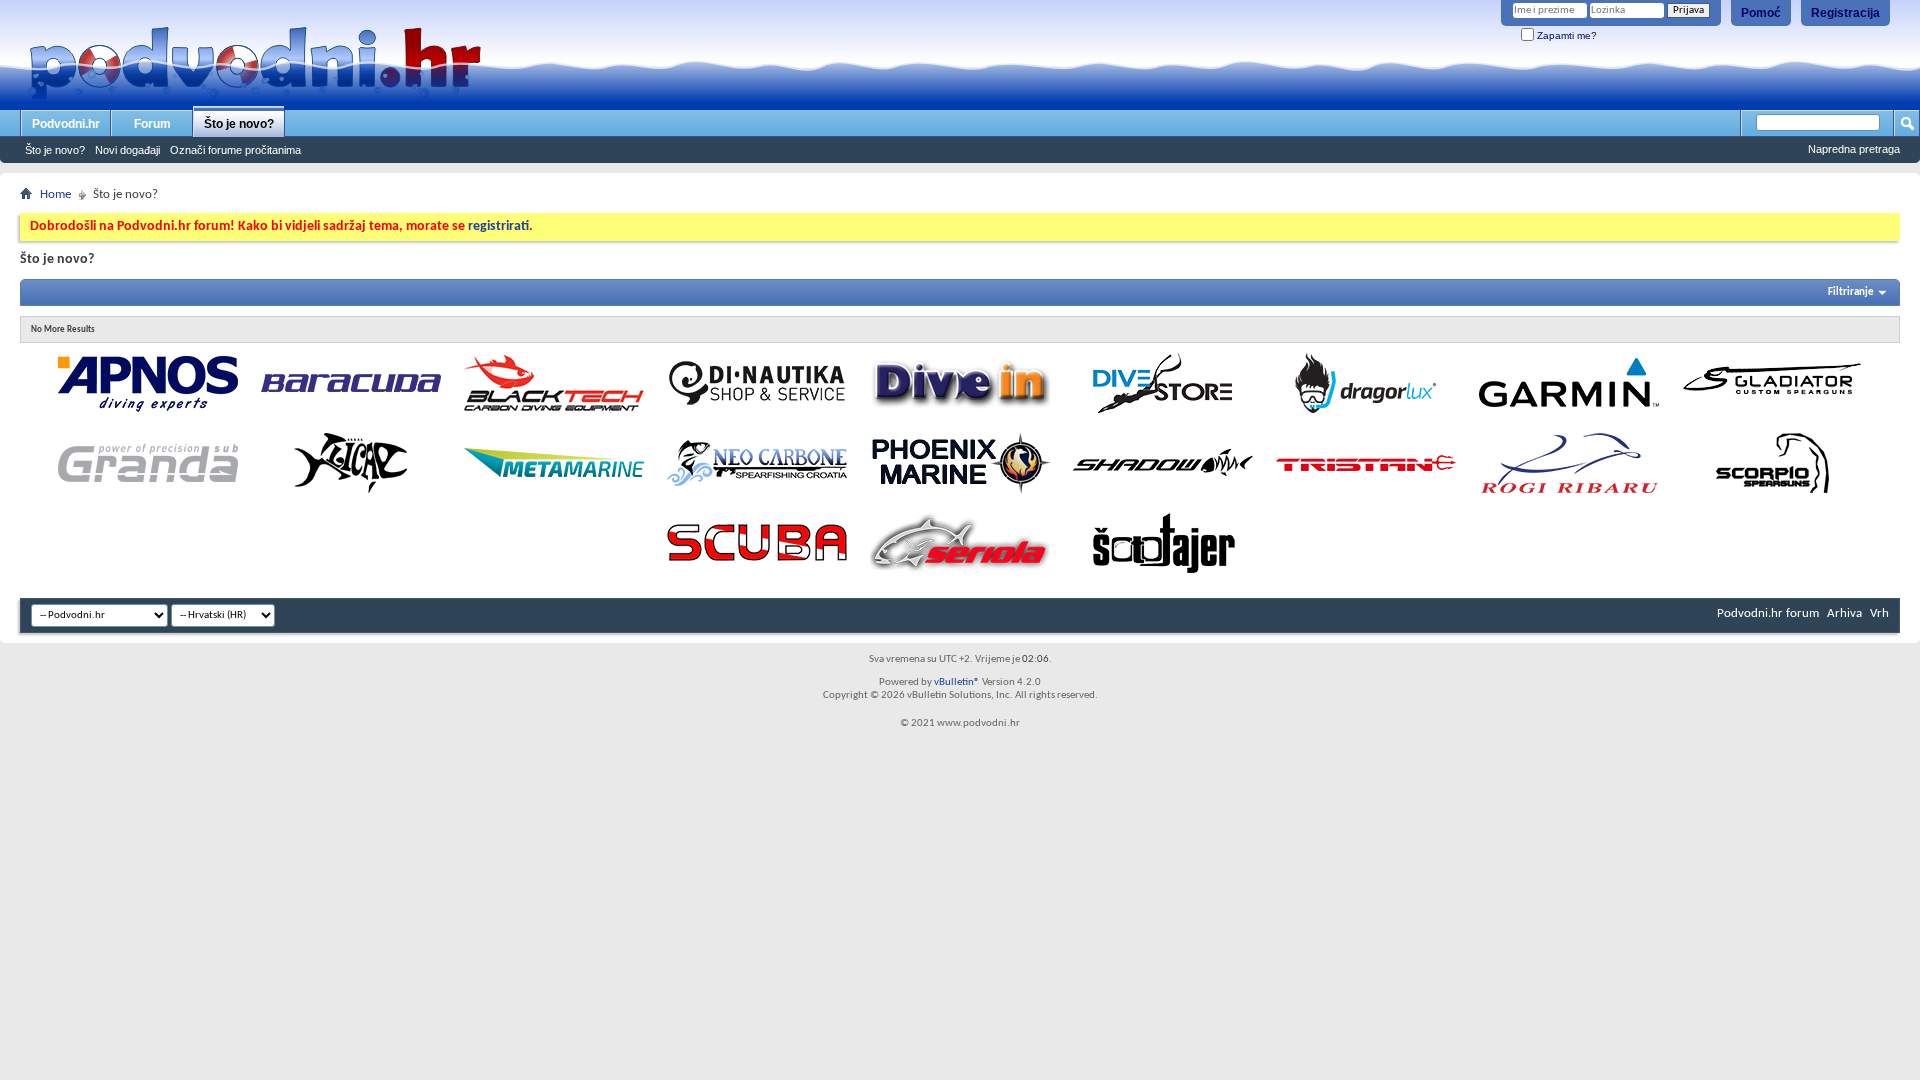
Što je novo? (239, 124)
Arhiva (1844, 613)
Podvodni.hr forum (1768, 613)
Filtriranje (1851, 292)
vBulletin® (957, 682)
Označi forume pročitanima (235, 150)
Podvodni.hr (66, 124)
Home (55, 194)
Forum (152, 124)
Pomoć (1761, 13)
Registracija (1845, 13)
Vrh (1879, 613)
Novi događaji (127, 150)
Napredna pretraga (1854, 149)
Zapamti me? (1565, 35)
